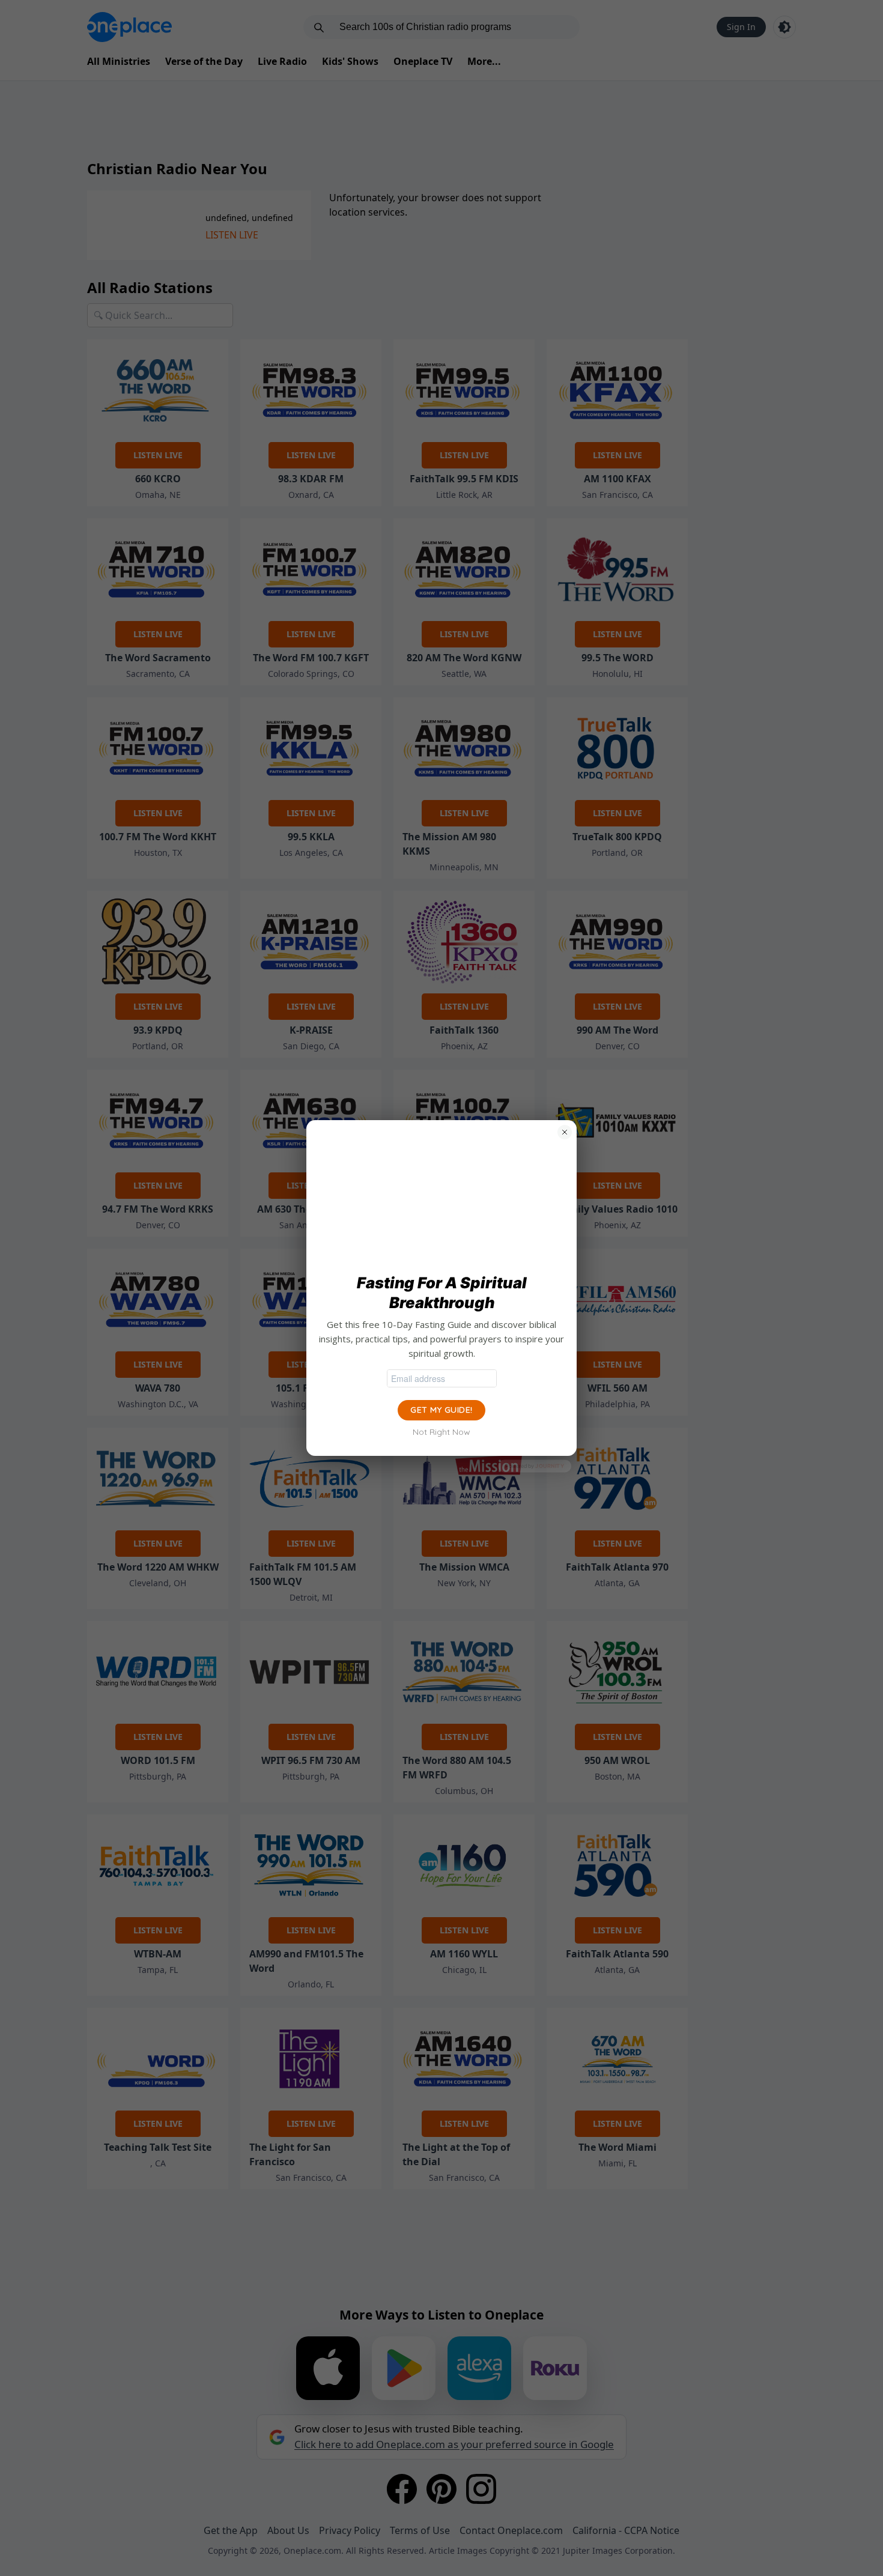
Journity (550, 1466)
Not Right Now (441, 1432)
